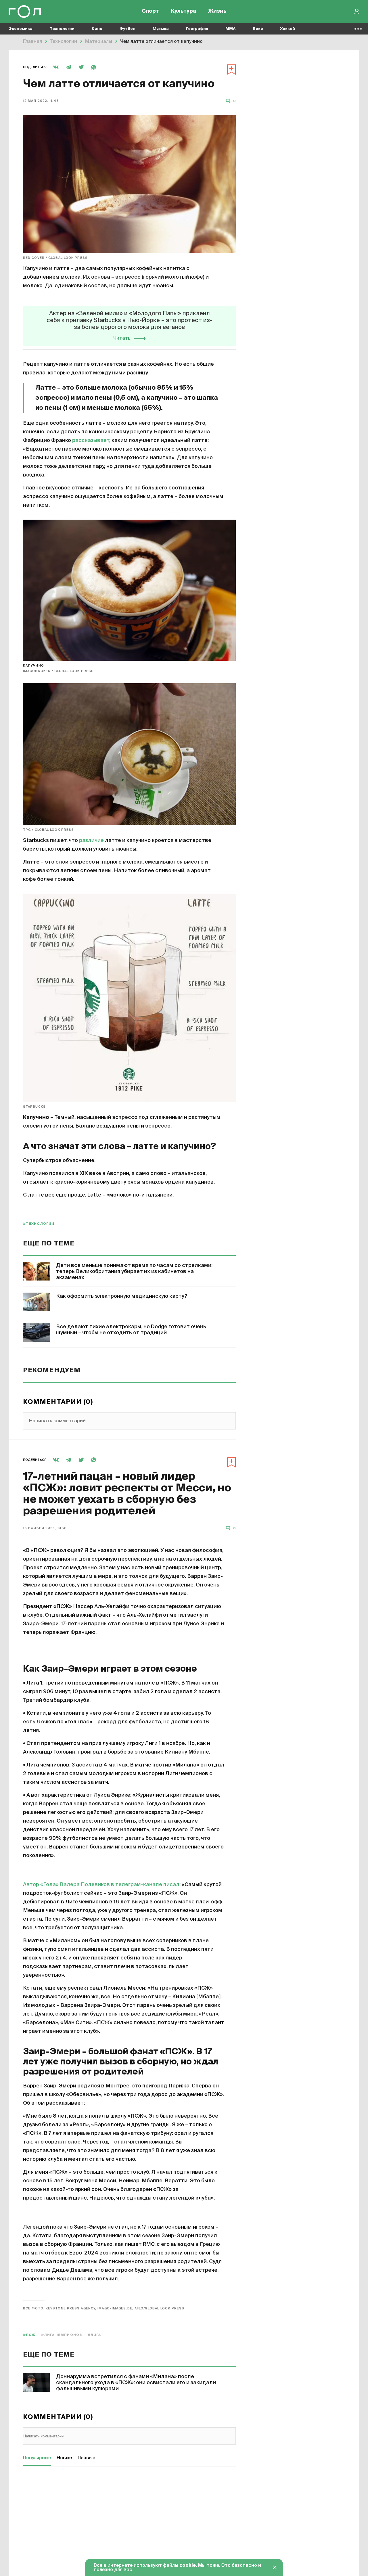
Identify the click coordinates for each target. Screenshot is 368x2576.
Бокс (258, 29)
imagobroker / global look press (58, 671)
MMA (230, 29)
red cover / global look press (55, 258)
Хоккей (287, 29)
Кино (97, 29)
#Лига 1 (96, 2335)
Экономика (21, 29)
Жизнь (217, 12)
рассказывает (91, 441)
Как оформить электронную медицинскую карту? (122, 1296)
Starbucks (34, 1107)
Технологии (62, 29)
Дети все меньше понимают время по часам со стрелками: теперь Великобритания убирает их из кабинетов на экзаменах (134, 1272)
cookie (188, 2566)
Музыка (161, 29)
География (197, 29)
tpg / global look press (48, 830)
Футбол (128, 29)
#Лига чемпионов (62, 2335)
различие (91, 841)
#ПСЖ (29, 2335)
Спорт (150, 12)
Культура (184, 12)
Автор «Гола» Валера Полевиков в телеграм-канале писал (101, 1885)
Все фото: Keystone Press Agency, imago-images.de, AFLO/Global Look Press (104, 2308)
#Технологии (39, 1224)
